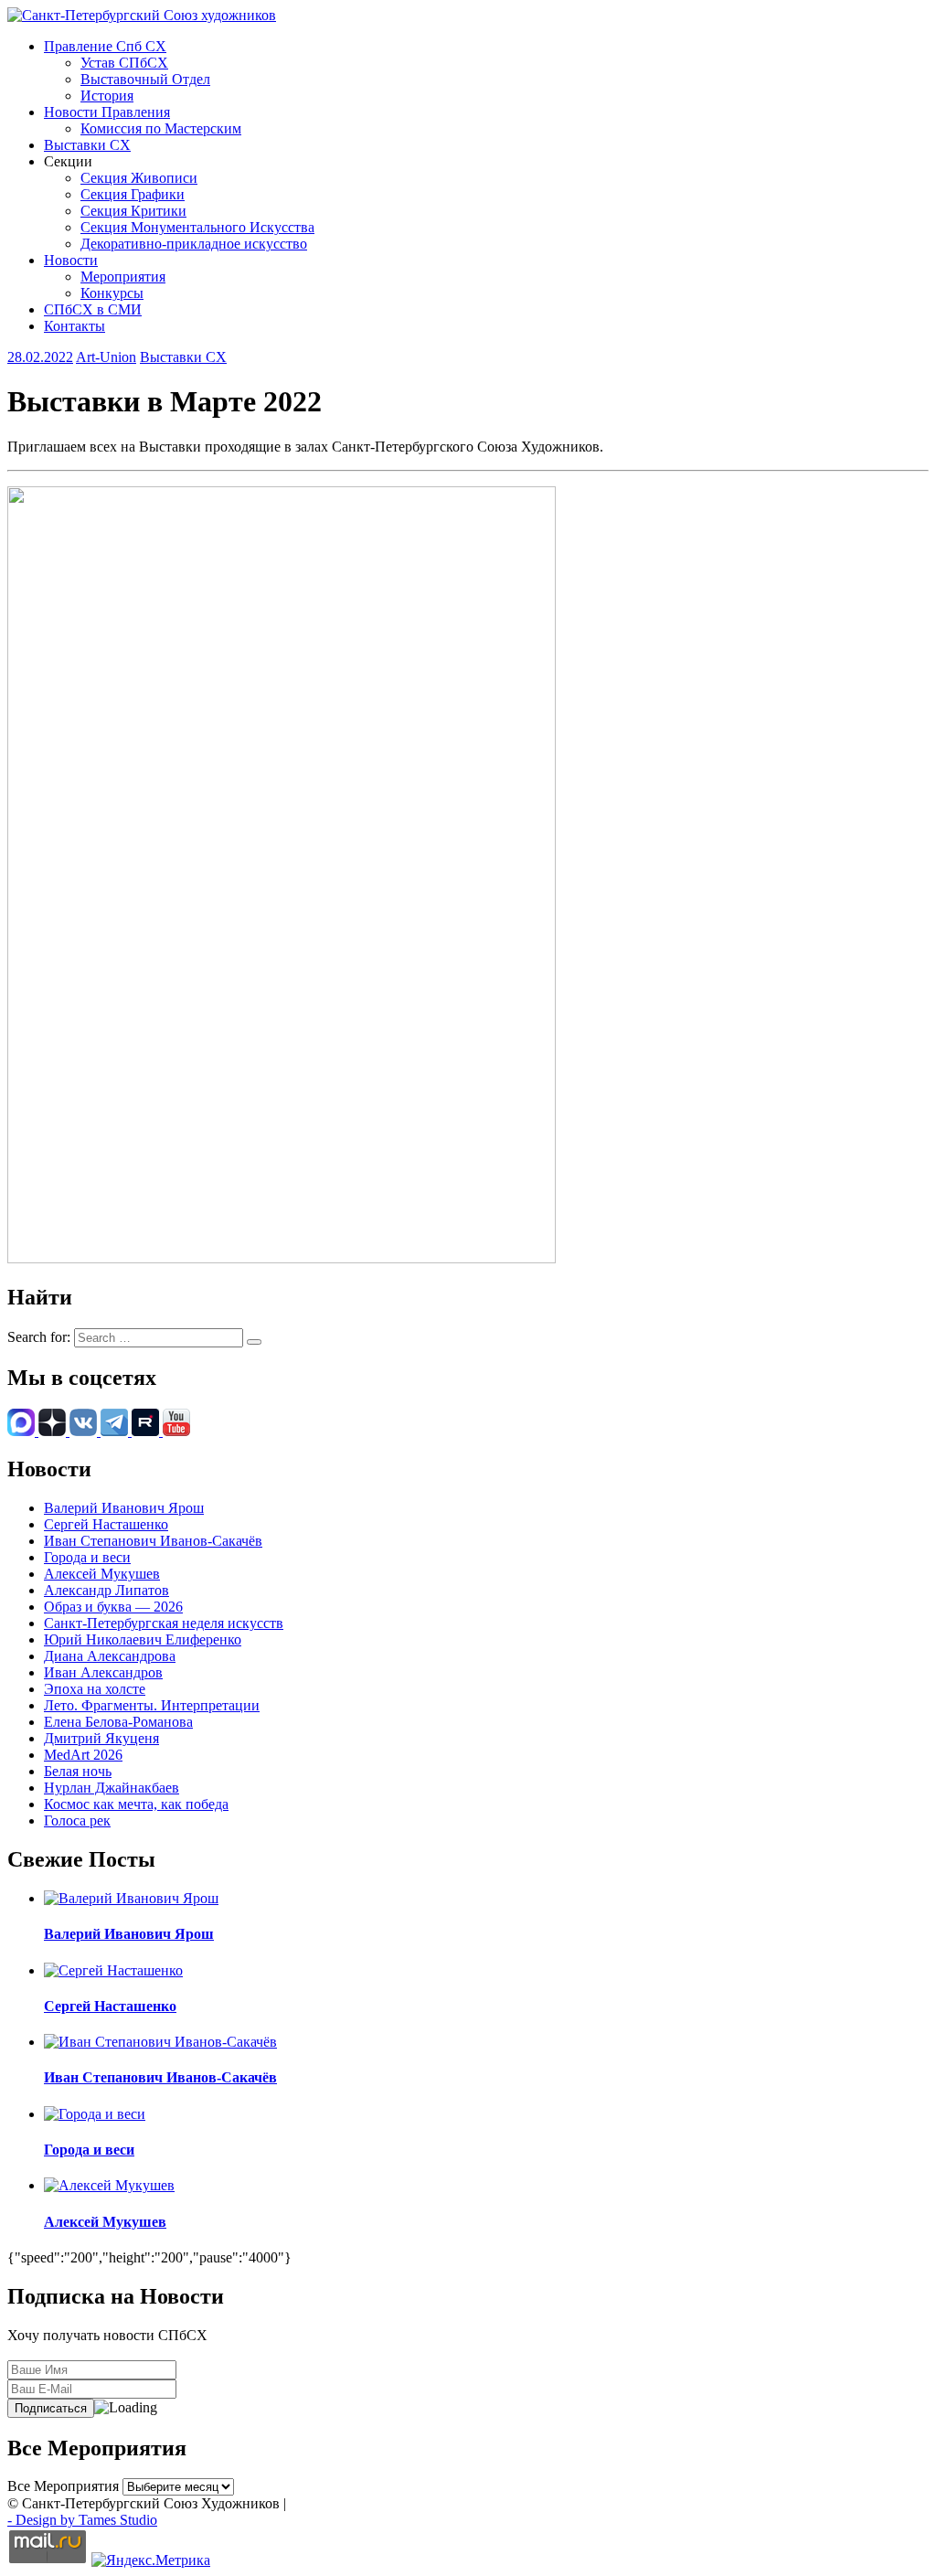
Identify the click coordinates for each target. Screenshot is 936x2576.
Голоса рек (77, 1820)
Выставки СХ (87, 145)
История (107, 96)
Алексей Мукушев (102, 1574)
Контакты (74, 326)
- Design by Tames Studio (82, 2520)
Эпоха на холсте (95, 1689)
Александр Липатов (106, 1590)
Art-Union (106, 357)
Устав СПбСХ (124, 63)
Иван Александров (103, 1672)
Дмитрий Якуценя (101, 1738)
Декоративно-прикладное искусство (194, 244)
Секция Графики (133, 194)
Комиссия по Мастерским (161, 128)
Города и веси (87, 1557)
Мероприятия (123, 277)
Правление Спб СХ (105, 46)
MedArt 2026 (83, 1755)
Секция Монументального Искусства (197, 227)
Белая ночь (78, 1771)
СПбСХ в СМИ (93, 309)
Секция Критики (133, 211)
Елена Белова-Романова (118, 1722)
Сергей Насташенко (106, 1524)
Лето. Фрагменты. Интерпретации (152, 1705)
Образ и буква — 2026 (113, 1607)
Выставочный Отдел (145, 79)
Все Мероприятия (63, 2486)
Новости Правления (107, 112)
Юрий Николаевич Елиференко (143, 1639)
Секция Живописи (139, 178)
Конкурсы (112, 293)
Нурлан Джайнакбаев (112, 1788)
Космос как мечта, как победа (136, 1804)
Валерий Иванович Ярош (124, 1508)
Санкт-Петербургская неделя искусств (164, 1623)
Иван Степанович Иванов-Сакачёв (153, 1541)
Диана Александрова (110, 1656)
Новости (71, 260)
